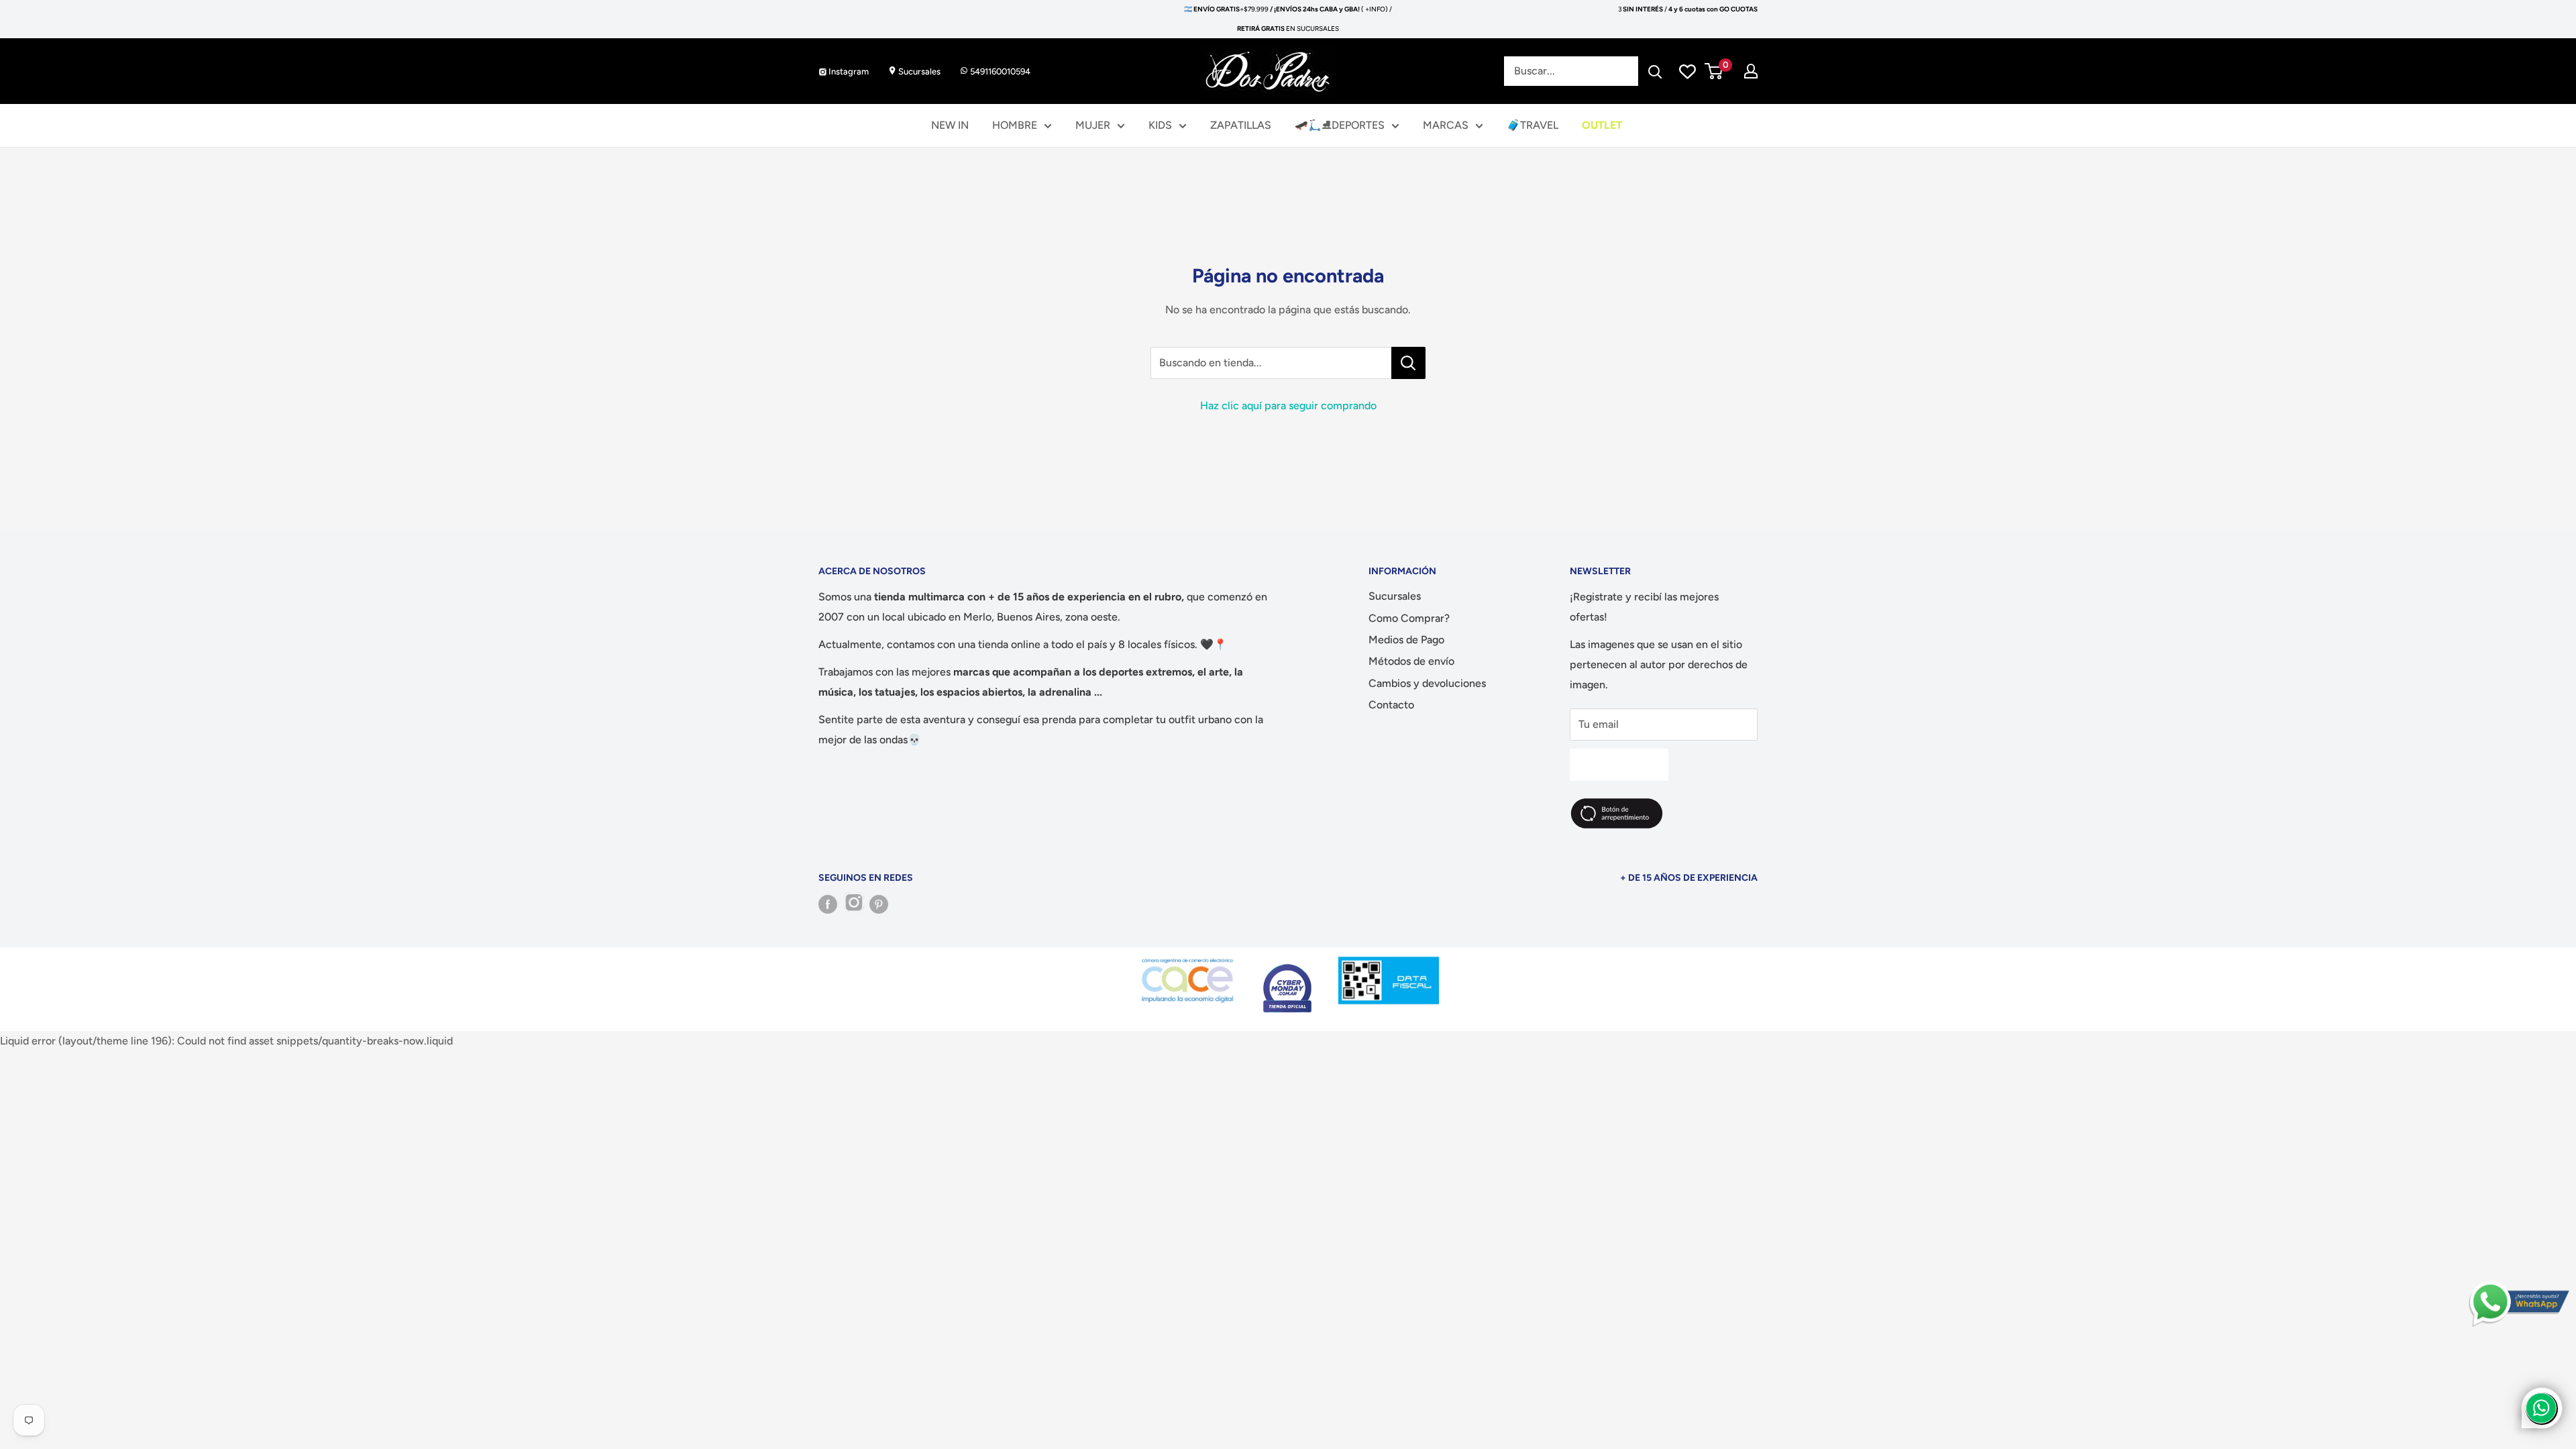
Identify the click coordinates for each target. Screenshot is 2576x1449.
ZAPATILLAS (1241, 125)
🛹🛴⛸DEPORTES (1340, 125)
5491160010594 (999, 71)
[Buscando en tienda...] (1408, 363)
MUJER (1093, 125)
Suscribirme (1619, 764)
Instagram (848, 71)
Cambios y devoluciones (1427, 683)
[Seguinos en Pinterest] (879, 904)
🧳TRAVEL (1533, 125)
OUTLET (1602, 125)
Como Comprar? (1409, 618)
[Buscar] (1655, 71)
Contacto (1391, 705)
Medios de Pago (1406, 640)
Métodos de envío (1411, 661)
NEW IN (950, 125)
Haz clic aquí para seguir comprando (1288, 406)
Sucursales (918, 71)
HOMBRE (1015, 125)
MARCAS (1446, 125)
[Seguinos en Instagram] (853, 904)
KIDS (1160, 125)
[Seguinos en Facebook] (828, 904)
